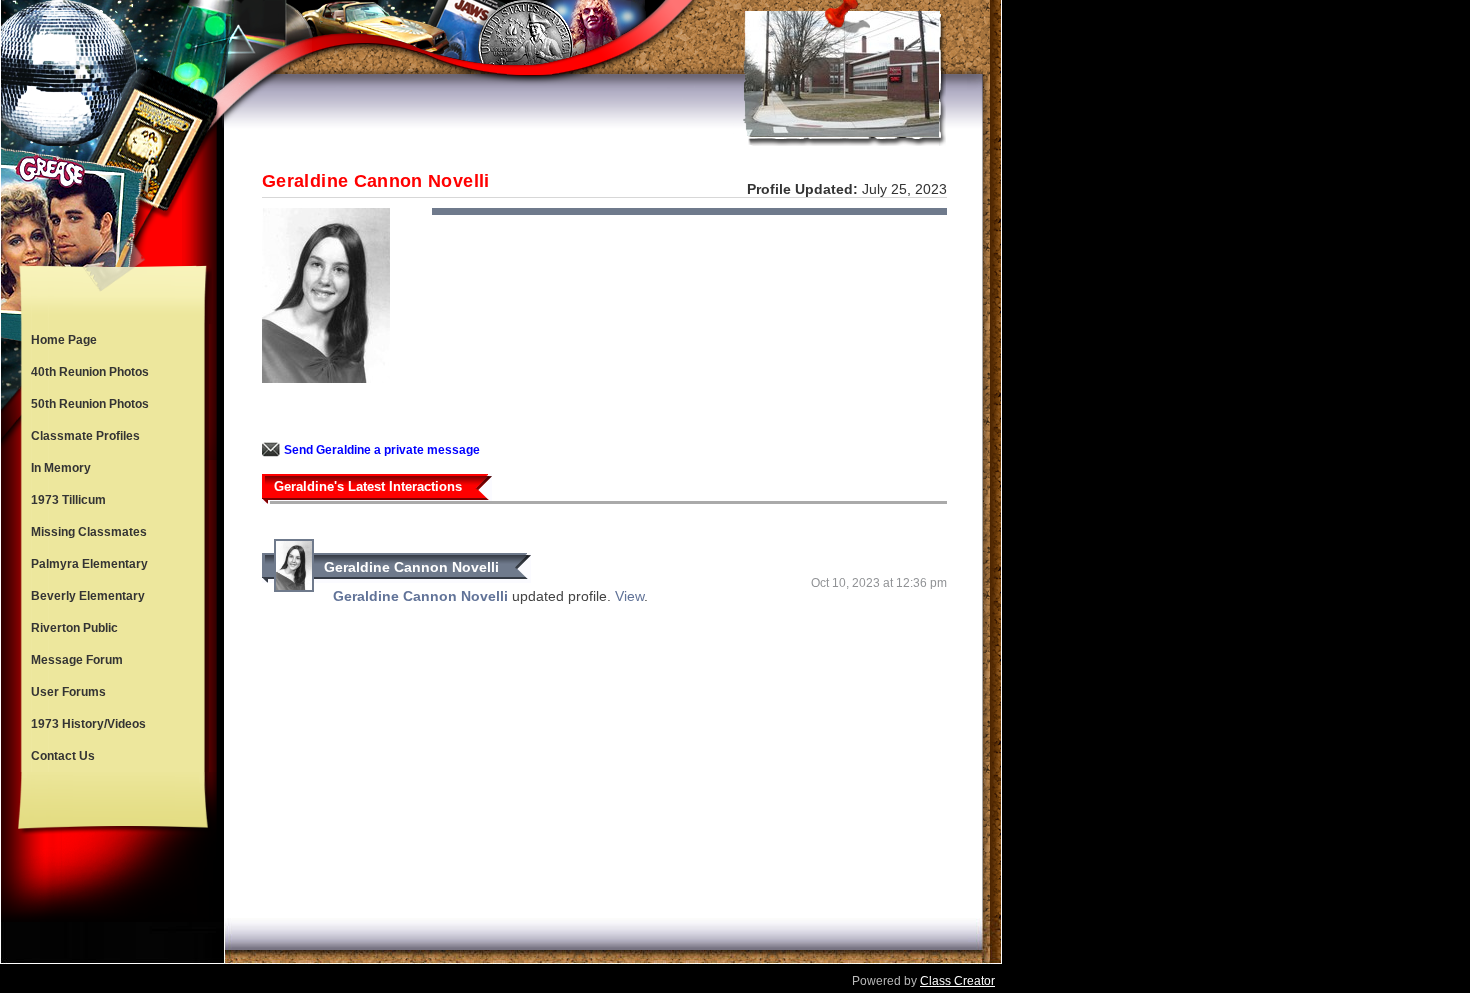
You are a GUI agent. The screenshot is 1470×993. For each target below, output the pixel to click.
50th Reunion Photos (90, 404)
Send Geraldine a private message (382, 450)
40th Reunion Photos (90, 372)
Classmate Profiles (85, 436)
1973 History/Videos (88, 724)
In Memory (61, 468)
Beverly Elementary (88, 596)
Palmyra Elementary (89, 564)
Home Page (64, 340)
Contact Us (63, 756)
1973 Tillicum (68, 500)
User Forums (68, 692)
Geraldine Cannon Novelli (411, 567)
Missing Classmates (89, 532)
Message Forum (77, 660)
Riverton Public (74, 628)
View (629, 596)
